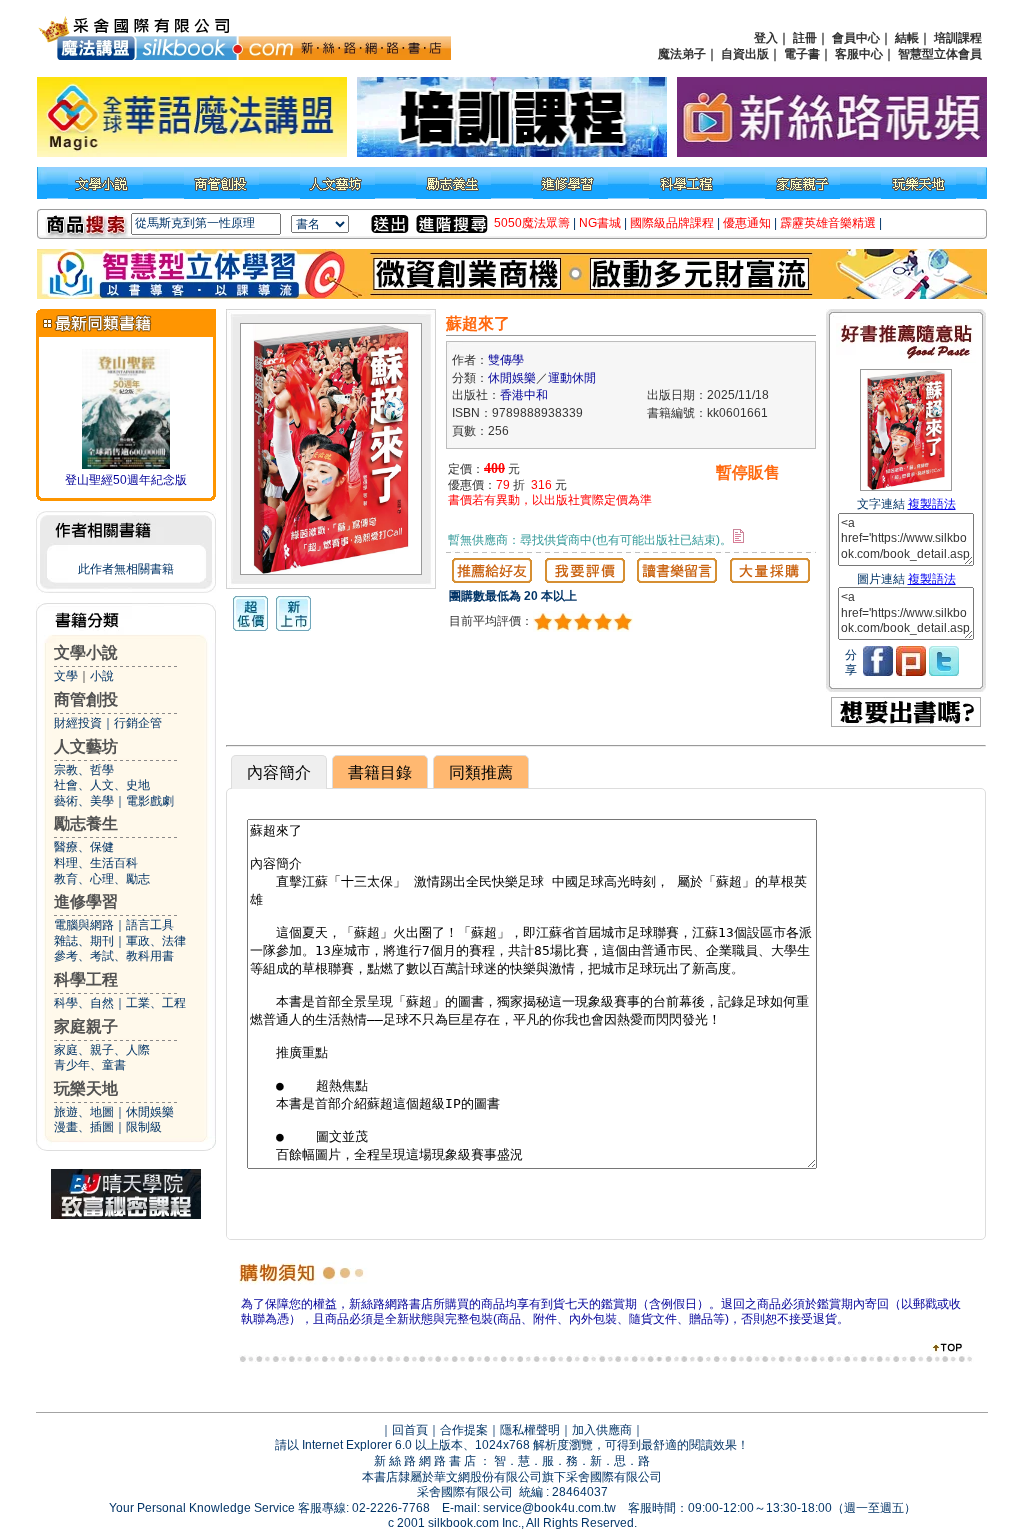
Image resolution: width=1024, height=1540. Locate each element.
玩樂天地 (86, 1088)
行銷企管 (138, 723)
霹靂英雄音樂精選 (828, 223)
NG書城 (600, 223)
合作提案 (464, 1430)
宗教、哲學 (84, 770)
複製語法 (932, 504)
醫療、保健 (84, 847)
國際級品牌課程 (672, 223)
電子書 (802, 54)
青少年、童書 (90, 1065)
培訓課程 (958, 38)
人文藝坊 (86, 746)
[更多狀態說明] (738, 536)
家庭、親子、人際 (102, 1050)
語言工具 (150, 925)
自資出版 (745, 54)
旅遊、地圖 (84, 1112)
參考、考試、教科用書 (114, 956)
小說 (102, 676)
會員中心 (856, 38)
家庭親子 (86, 1026)
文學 (66, 676)
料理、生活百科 (96, 863)
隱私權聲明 (530, 1430)
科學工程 (86, 979)
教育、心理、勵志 (102, 879)
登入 (766, 38)
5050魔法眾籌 (532, 223)
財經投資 (78, 723)
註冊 (805, 38)
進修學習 (86, 901)
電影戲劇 (150, 801)
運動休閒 (572, 378)
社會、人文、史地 (102, 785)
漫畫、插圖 (84, 1127)
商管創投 (86, 699)
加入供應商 (602, 1430)
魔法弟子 (682, 54)
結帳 (907, 38)
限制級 (144, 1127)
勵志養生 (86, 823)
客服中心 (859, 54)
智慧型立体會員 (940, 54)
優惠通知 (747, 223)
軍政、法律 (156, 941)
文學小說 (86, 652)
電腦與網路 (84, 925)
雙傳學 (506, 360)
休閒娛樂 (150, 1112)
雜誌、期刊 (84, 941)
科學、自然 (84, 1003)
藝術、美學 (84, 801)
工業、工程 (156, 1003)
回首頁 (410, 1430)
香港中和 (524, 395)
